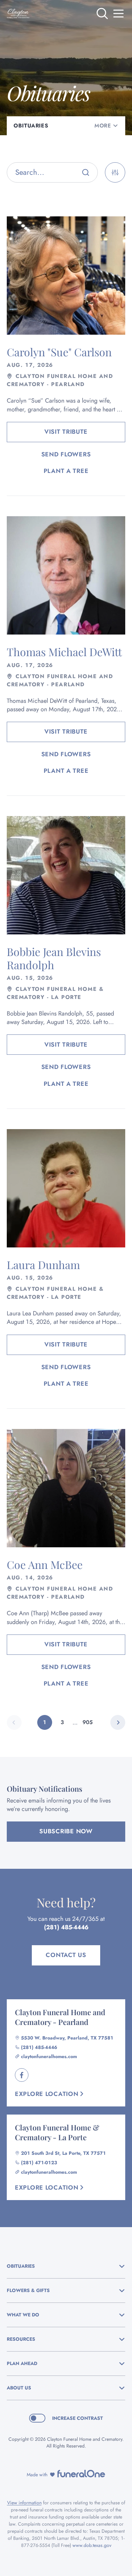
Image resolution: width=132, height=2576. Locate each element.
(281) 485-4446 (66, 1927)
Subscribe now (66, 1831)
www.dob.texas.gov (92, 2545)
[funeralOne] (81, 2474)
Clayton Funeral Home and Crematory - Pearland (60, 2017)
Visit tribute (66, 432)
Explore (47, 2094)
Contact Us (66, 1955)
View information (24, 2503)
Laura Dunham (43, 1265)
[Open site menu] (118, 14)
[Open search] (102, 14)
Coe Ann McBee (45, 1564)
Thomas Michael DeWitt (64, 652)
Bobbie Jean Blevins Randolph (54, 958)
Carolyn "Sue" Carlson (59, 352)
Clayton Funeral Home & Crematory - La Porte (57, 2132)
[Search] (86, 172)
